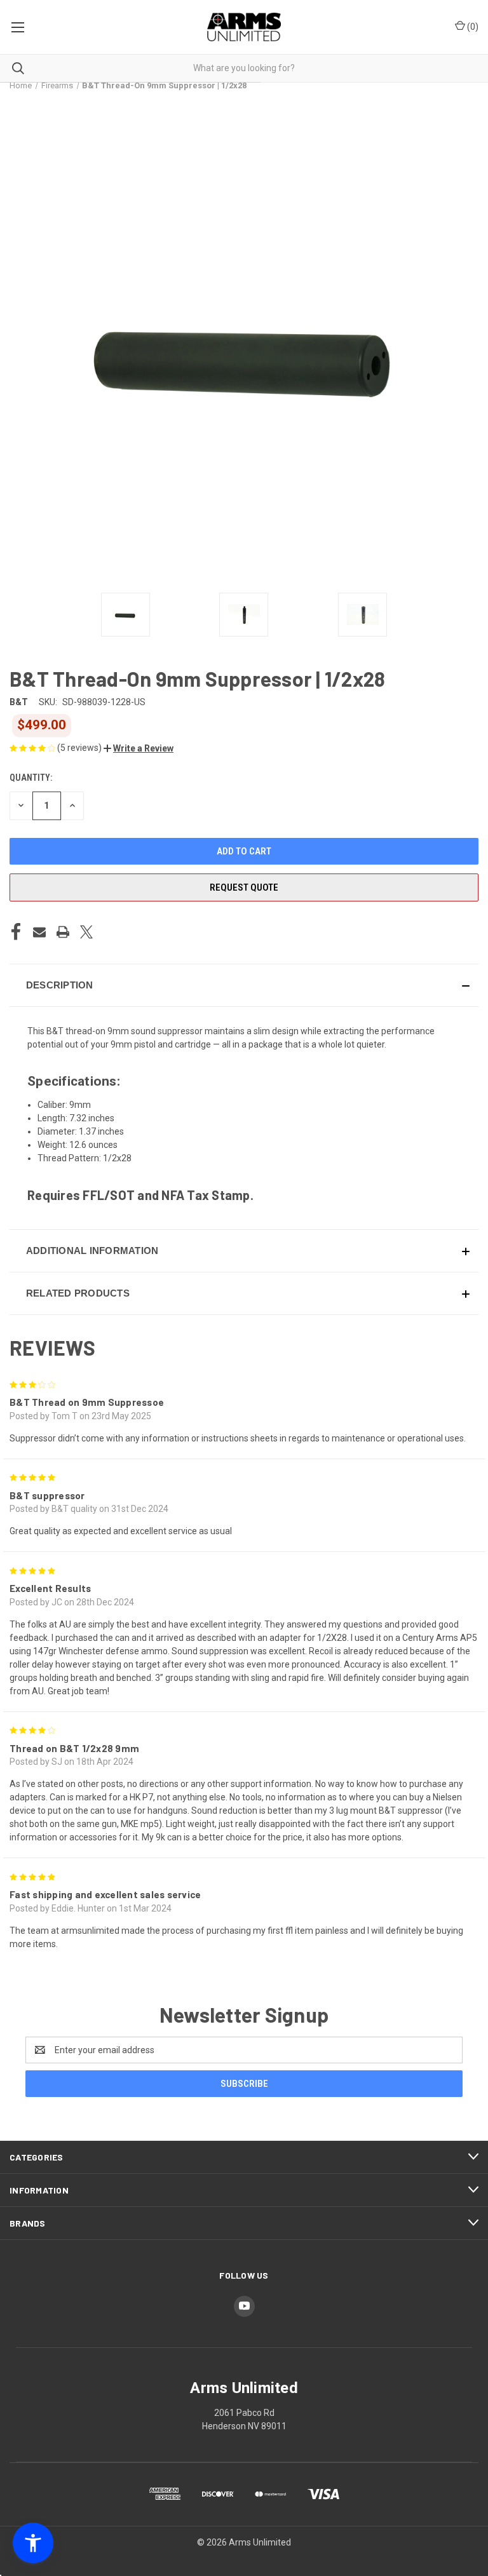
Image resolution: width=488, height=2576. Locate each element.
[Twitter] (86, 932)
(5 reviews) (80, 748)
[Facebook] (16, 932)
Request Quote (244, 887)
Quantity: (31, 778)
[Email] (39, 932)
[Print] (63, 932)
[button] (139, 748)
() (472, 27)
